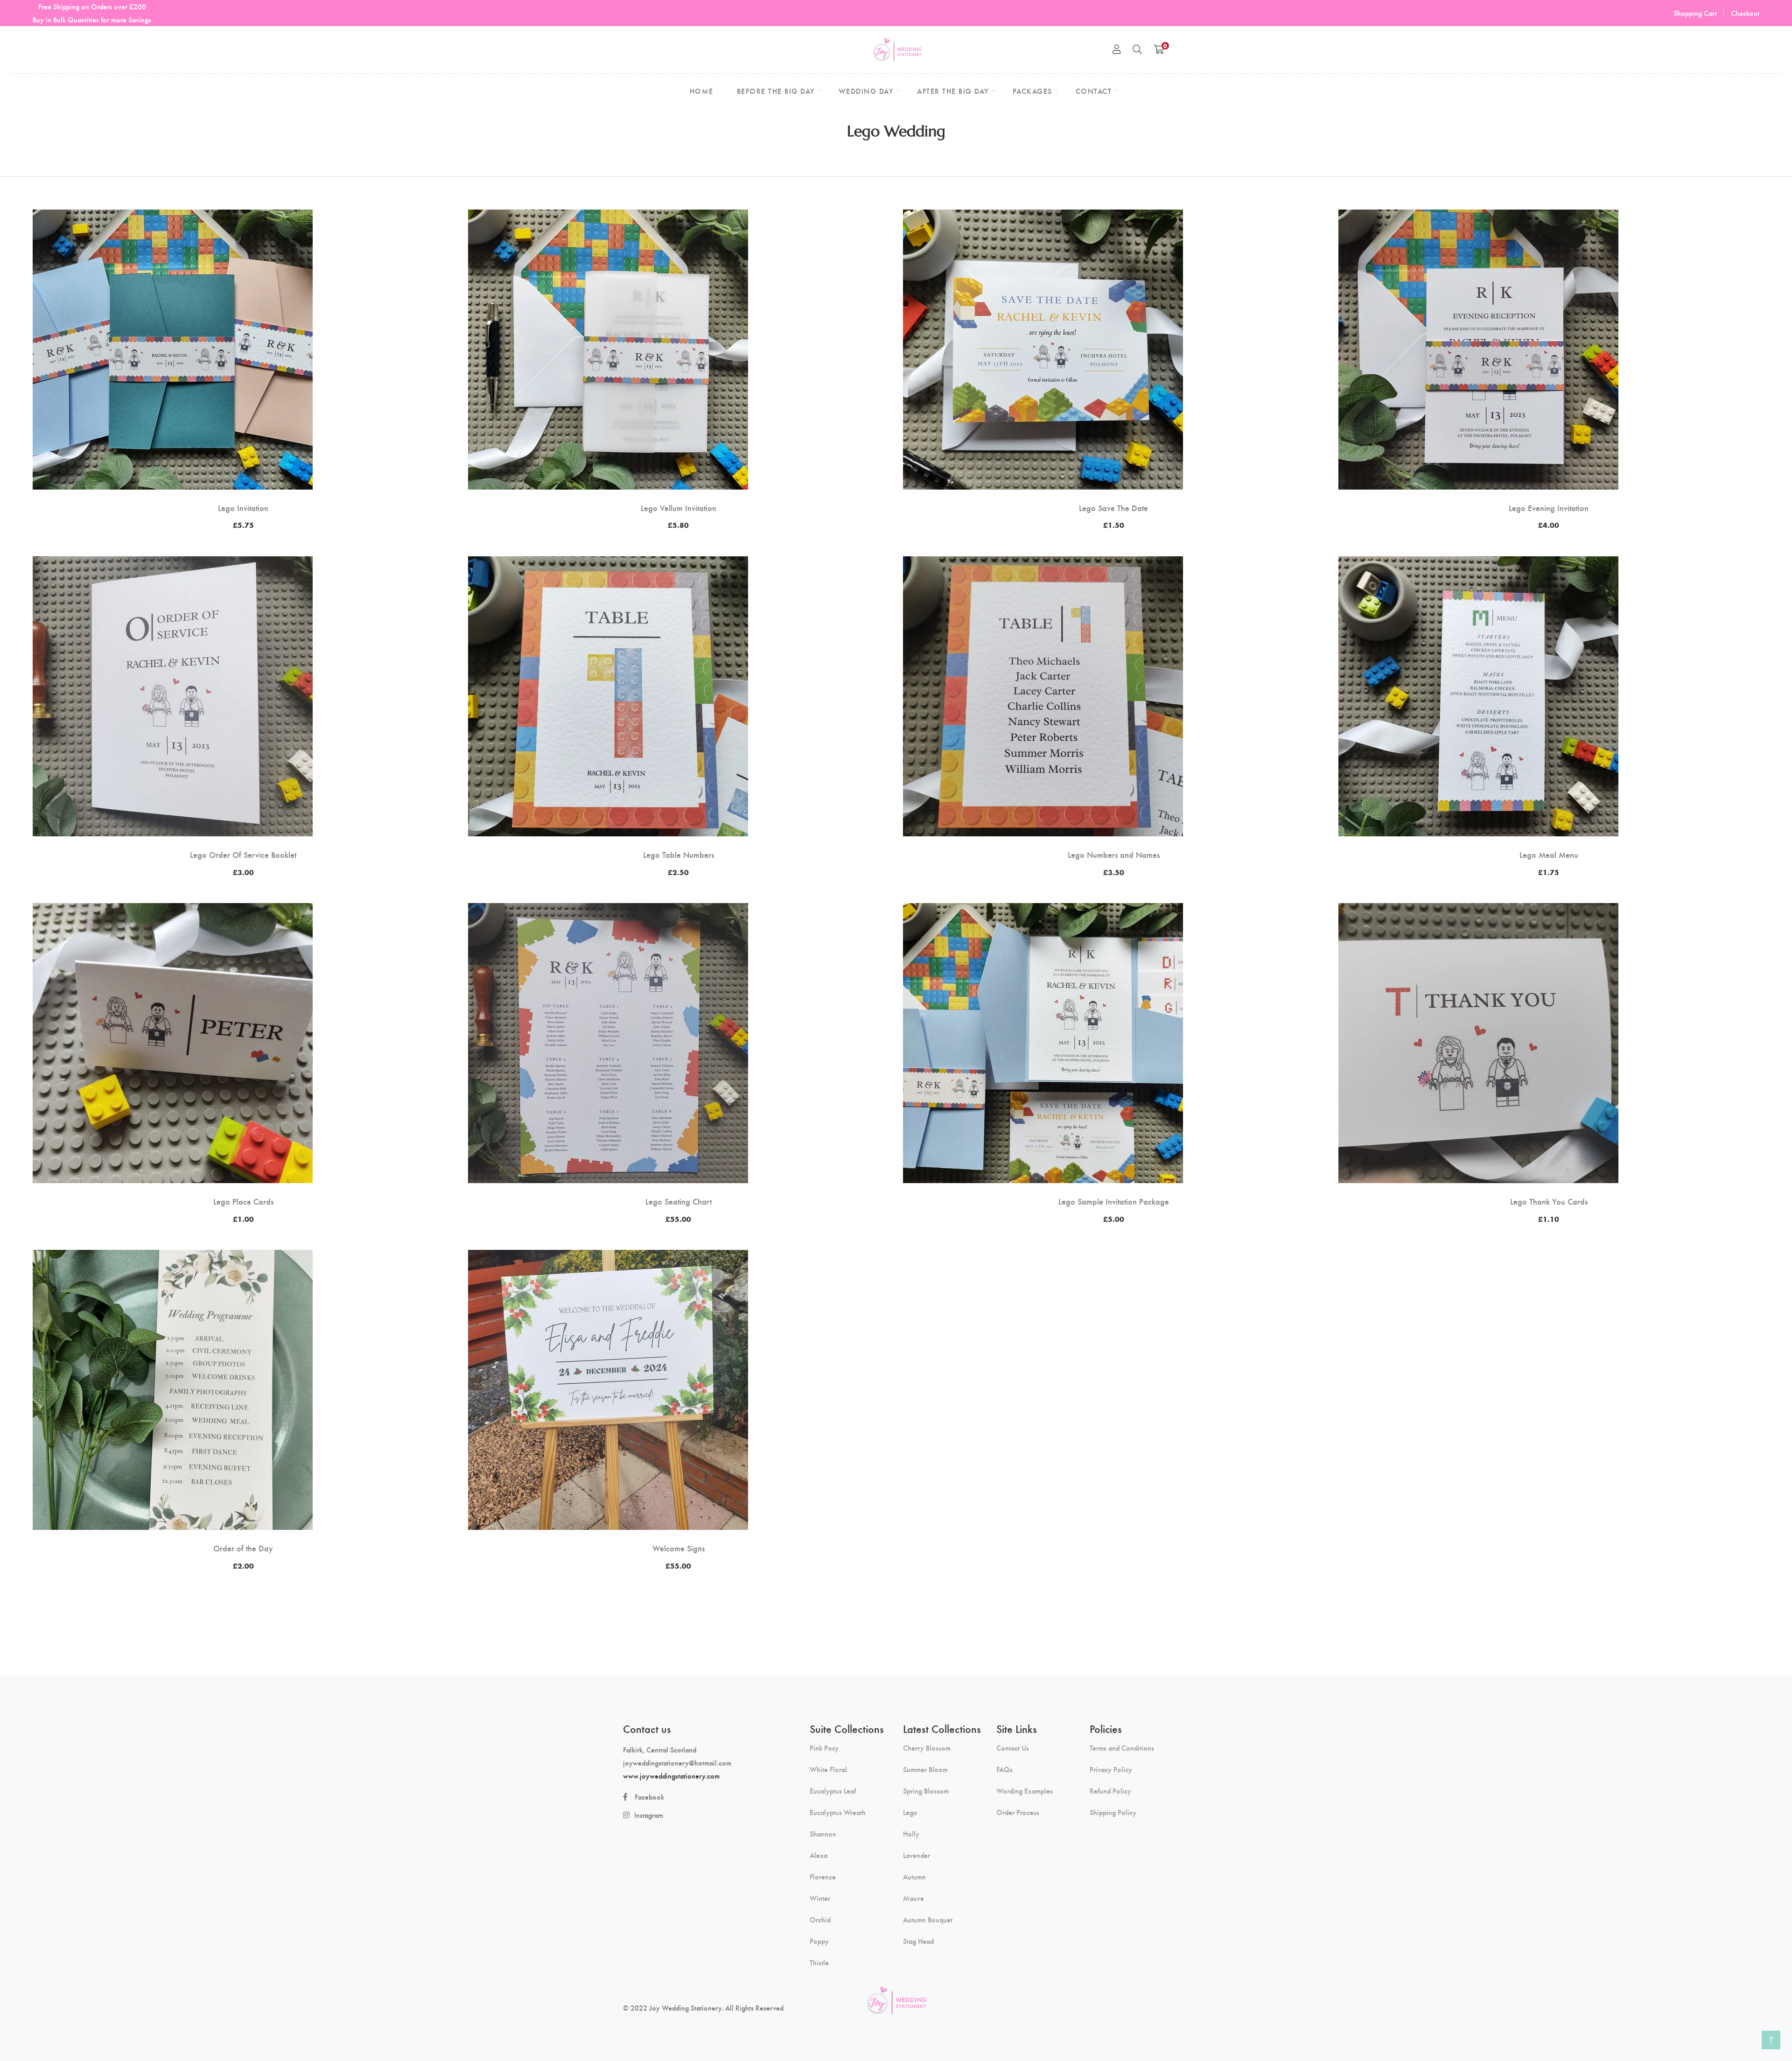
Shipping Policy (1113, 1812)
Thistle (819, 1963)
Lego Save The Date (1113, 508)
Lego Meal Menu (1549, 855)
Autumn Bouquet (928, 1920)
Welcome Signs (679, 1548)
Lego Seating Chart (679, 1201)
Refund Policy (1110, 1791)
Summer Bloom (925, 1769)
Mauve (913, 1898)
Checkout (1745, 13)
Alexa (819, 1855)
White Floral (828, 1769)
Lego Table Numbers (679, 855)
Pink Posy (824, 1748)
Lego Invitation (243, 508)
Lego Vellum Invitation (679, 508)
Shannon (823, 1834)
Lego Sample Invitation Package (1114, 1201)
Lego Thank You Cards (1549, 1201)
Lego (910, 1812)
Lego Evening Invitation (1549, 508)
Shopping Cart (1695, 13)
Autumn (914, 1877)
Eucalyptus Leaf (833, 1791)
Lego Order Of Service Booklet (243, 855)
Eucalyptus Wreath (838, 1812)
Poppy (819, 1941)
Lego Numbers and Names (1114, 855)
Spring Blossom (926, 1791)
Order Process (1018, 1812)
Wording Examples (1025, 1791)
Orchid (820, 1920)
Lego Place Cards (243, 1201)
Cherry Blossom (927, 1748)
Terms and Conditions (1122, 1748)
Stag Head (918, 1941)
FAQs (1004, 1769)
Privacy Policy (1111, 1769)
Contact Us (1013, 1748)
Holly (911, 1834)
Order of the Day (243, 1548)
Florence (823, 1877)
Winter (820, 1898)
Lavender (917, 1855)
